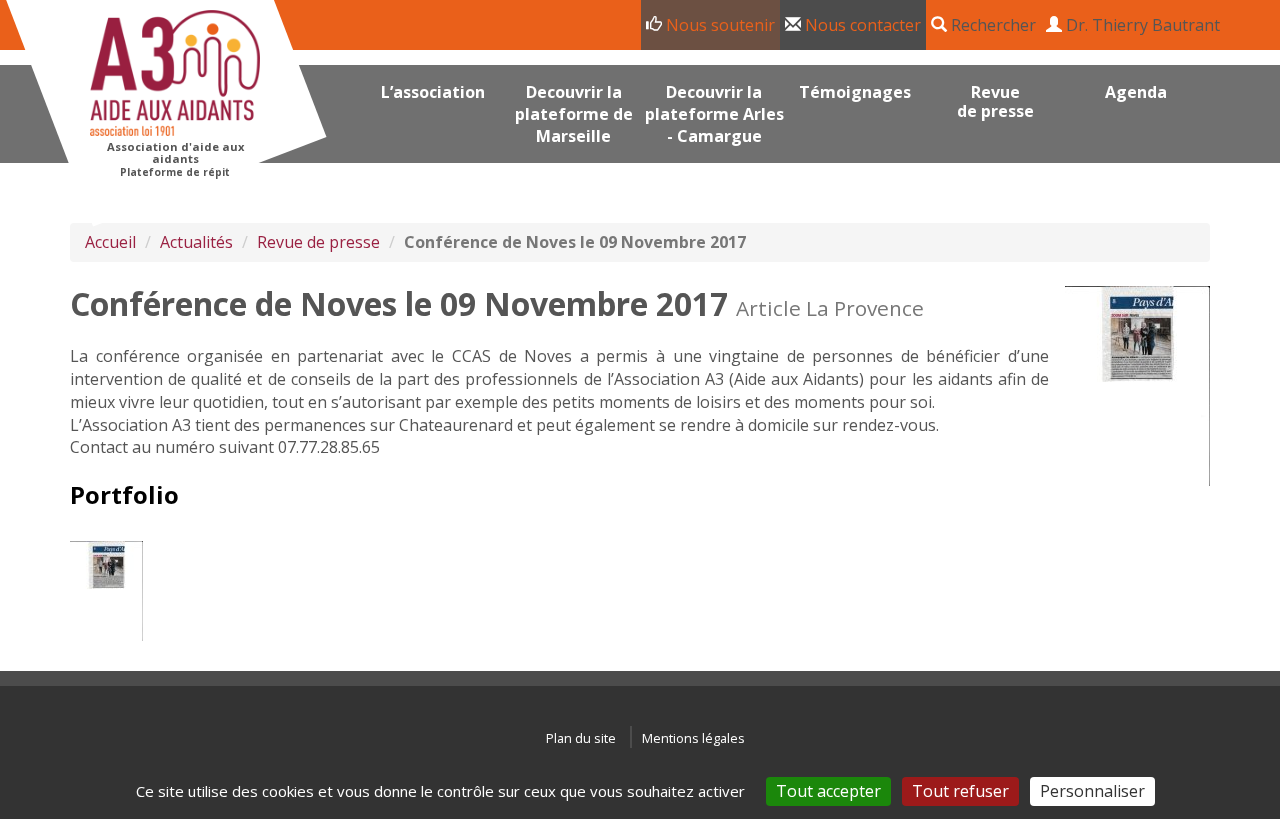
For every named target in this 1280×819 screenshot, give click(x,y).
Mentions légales (693, 738)
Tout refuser (960, 791)
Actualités (196, 242)
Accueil (110, 242)
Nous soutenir (718, 25)
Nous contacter (861, 25)
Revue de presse (318, 242)
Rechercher (991, 25)
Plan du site (581, 738)
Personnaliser (1092, 791)
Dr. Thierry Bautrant (1141, 25)
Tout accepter (828, 791)
